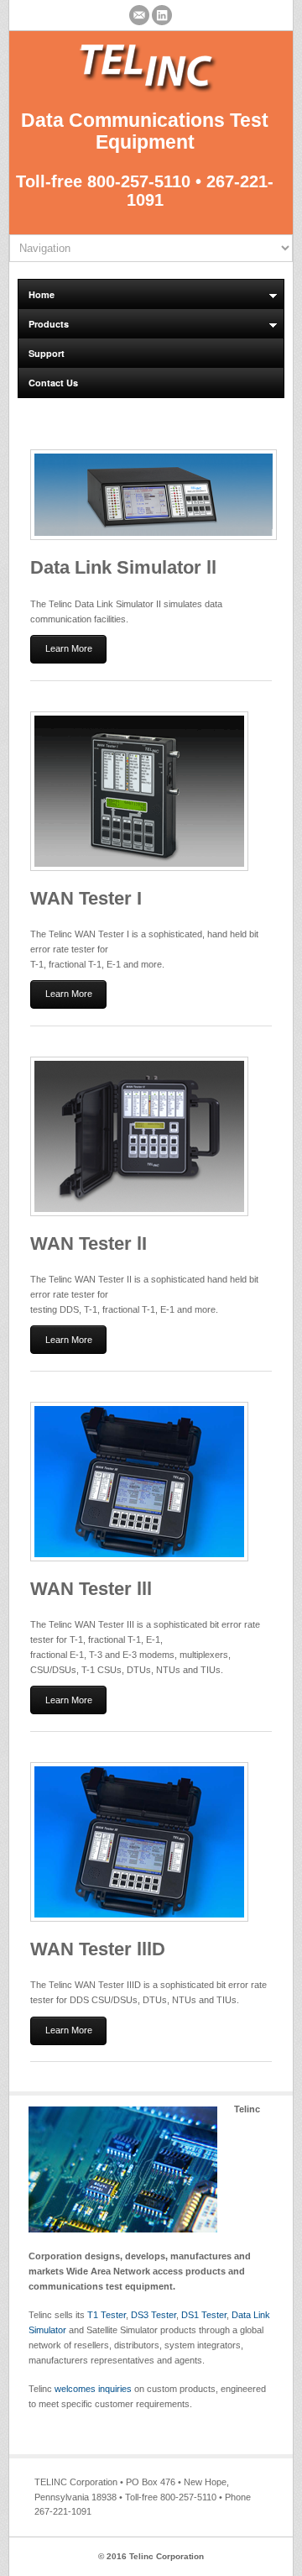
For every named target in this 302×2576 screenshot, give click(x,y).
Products (44, 325)
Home (36, 295)
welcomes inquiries (93, 2389)
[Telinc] (145, 90)
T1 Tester (107, 2315)
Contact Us (53, 383)
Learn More (69, 648)
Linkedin (162, 15)
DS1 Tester (204, 2315)
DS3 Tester (154, 2315)
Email (139, 15)
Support (47, 353)
